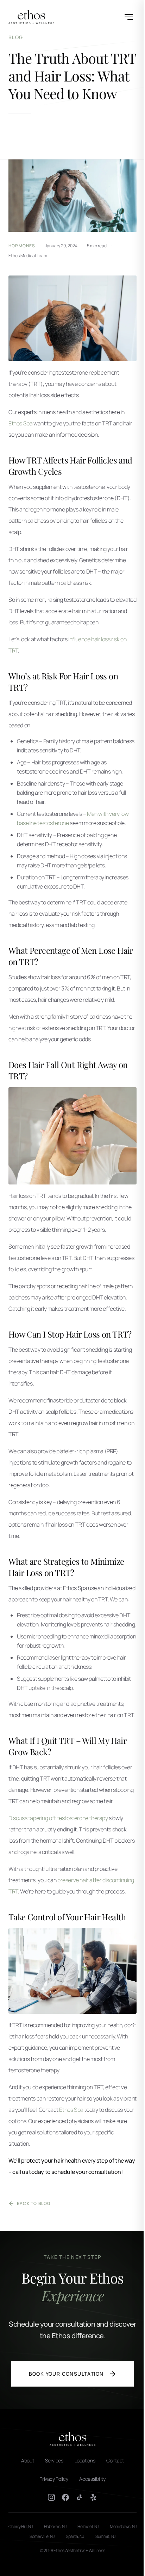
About (27, 2460)
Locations (85, 2460)
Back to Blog (34, 2204)
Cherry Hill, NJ (21, 2527)
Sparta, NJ (75, 2536)
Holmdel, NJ (88, 2527)
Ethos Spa (20, 423)
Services (54, 2460)
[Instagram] (51, 2497)
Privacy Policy (54, 2479)
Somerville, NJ (42, 2536)
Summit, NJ (105, 2536)
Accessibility (92, 2479)
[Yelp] (94, 2497)
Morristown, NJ (123, 2527)
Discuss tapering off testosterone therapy (58, 1818)
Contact (115, 2460)
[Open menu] (129, 17)
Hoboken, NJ (55, 2527)
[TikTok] (80, 2497)
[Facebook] (65, 2497)
